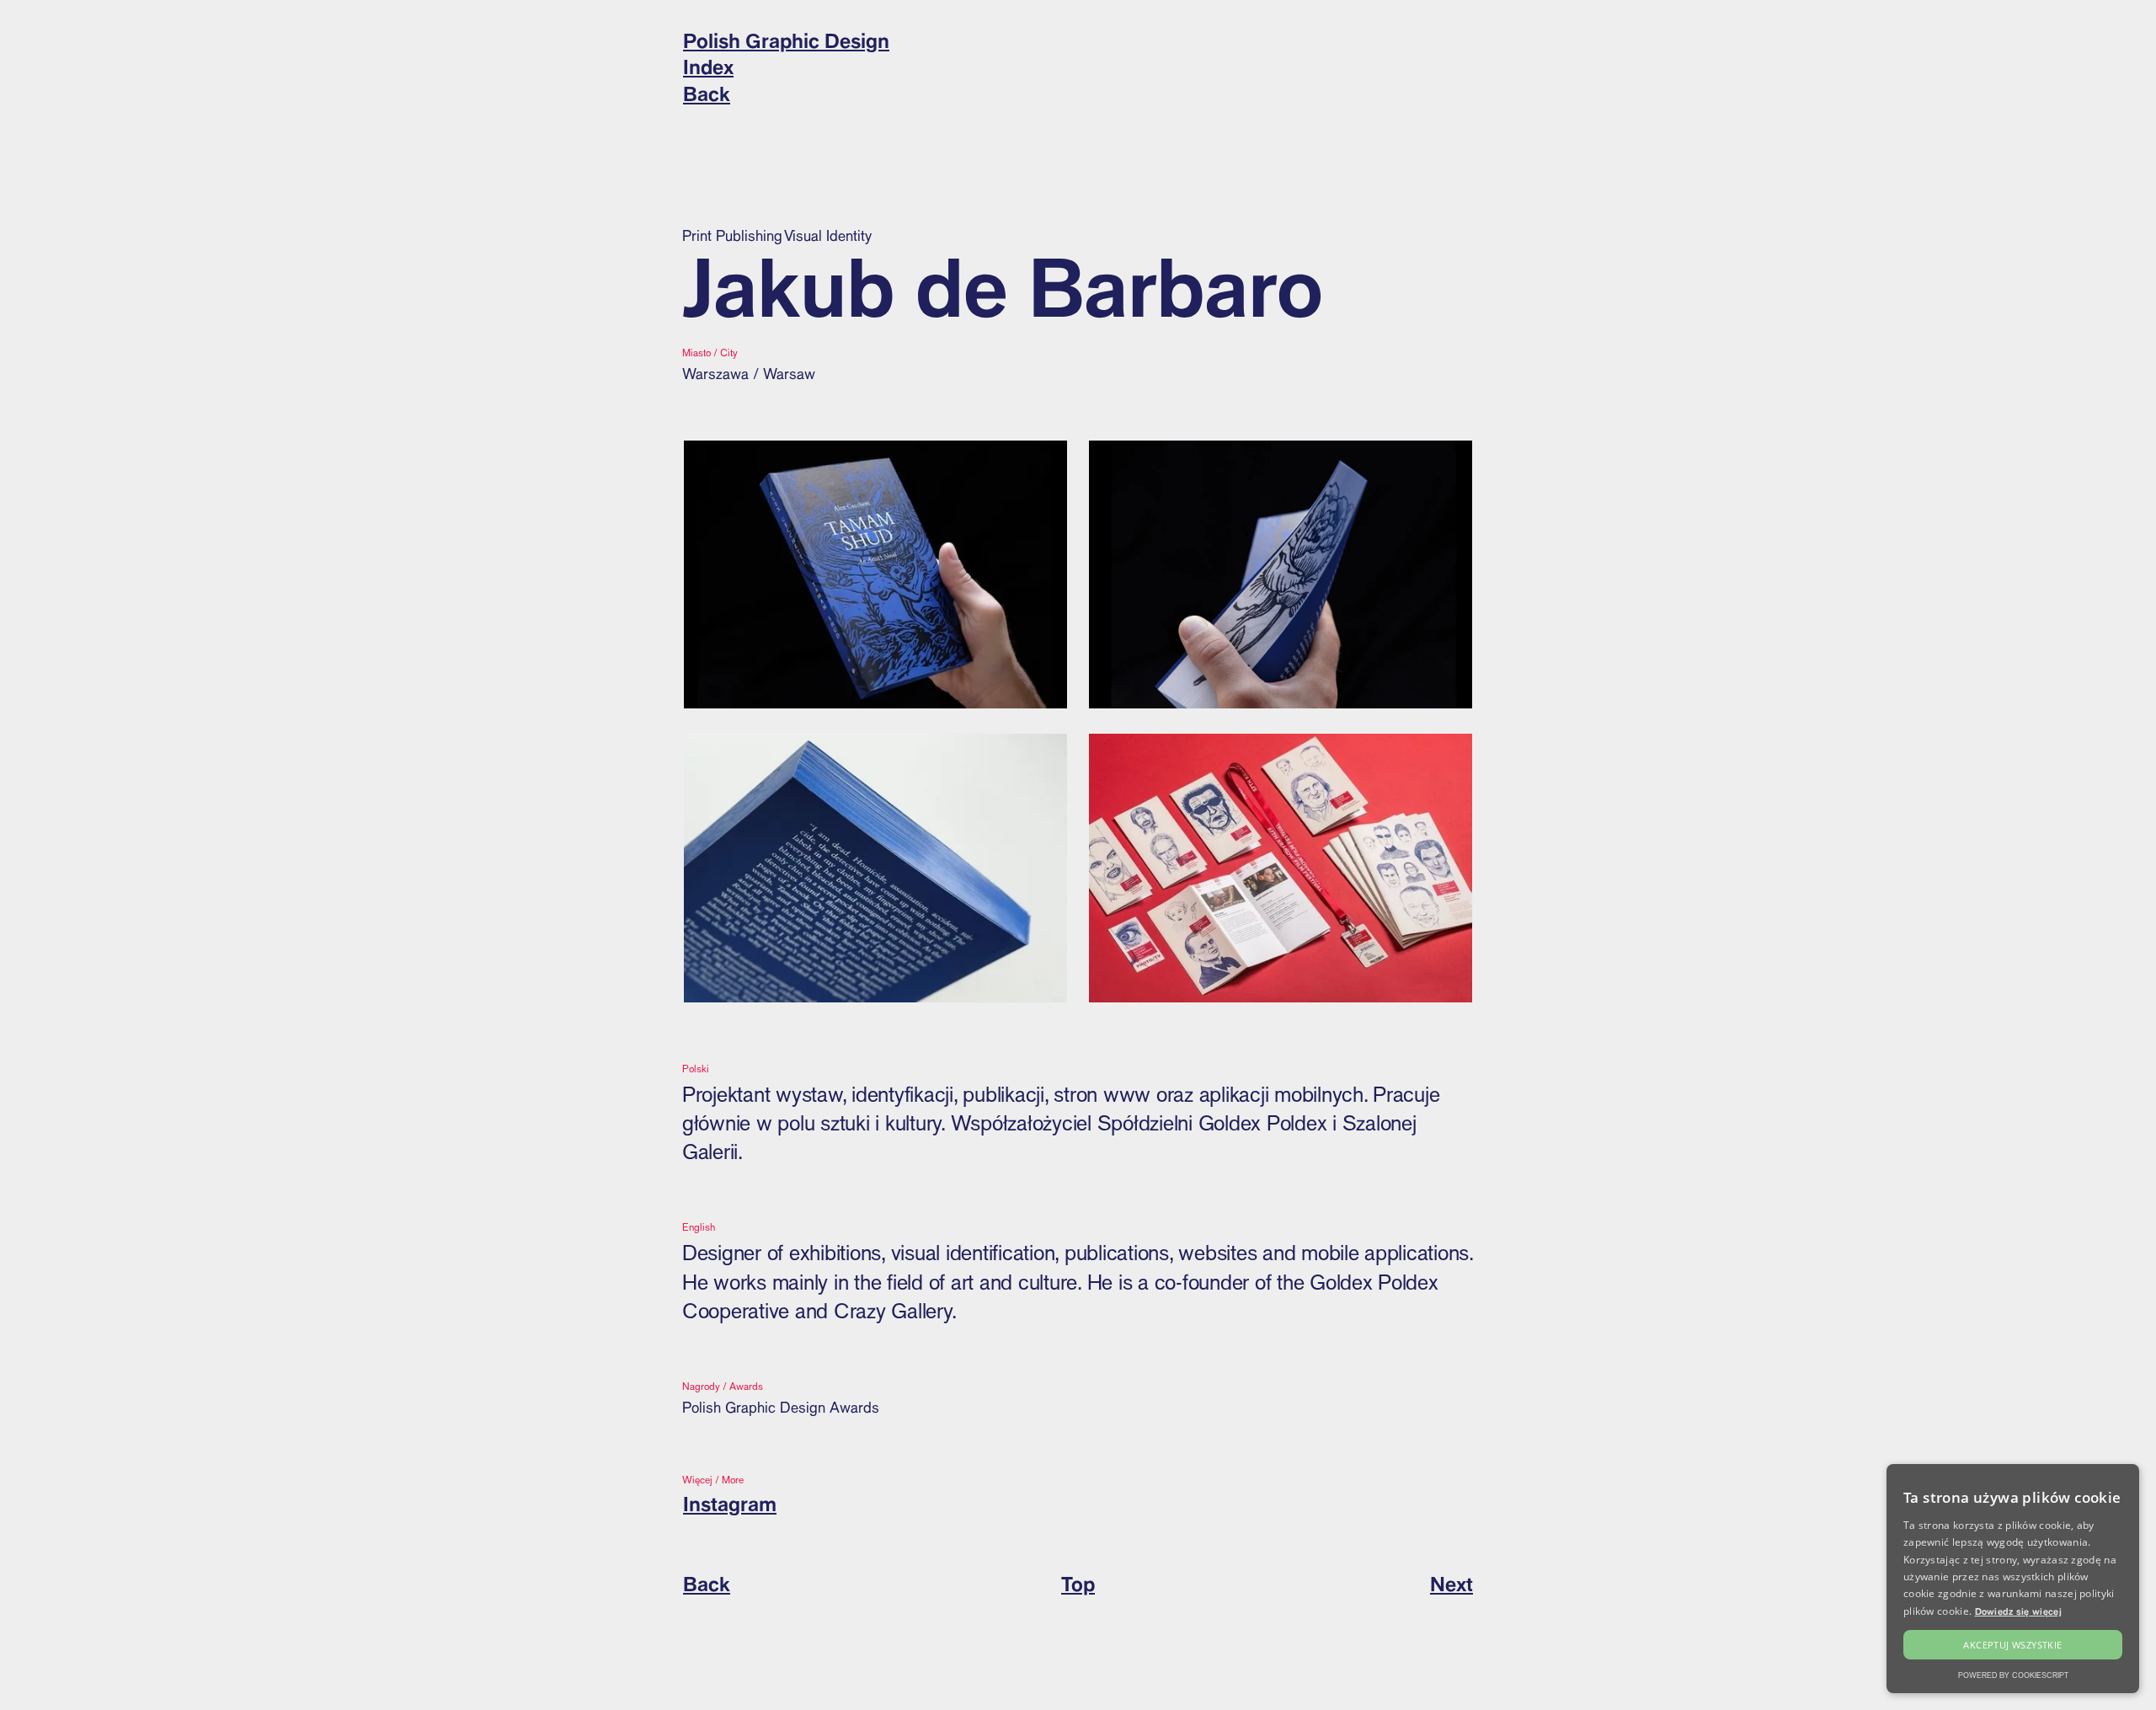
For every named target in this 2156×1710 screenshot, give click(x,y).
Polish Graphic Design (786, 40)
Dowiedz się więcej (2018, 1611)
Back (707, 94)
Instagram (730, 1504)
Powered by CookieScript (2013, 1675)
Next (1452, 1584)
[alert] (2013, 1579)
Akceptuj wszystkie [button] (2012, 1645)
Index (708, 67)
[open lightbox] (875, 575)
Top (1078, 1584)
